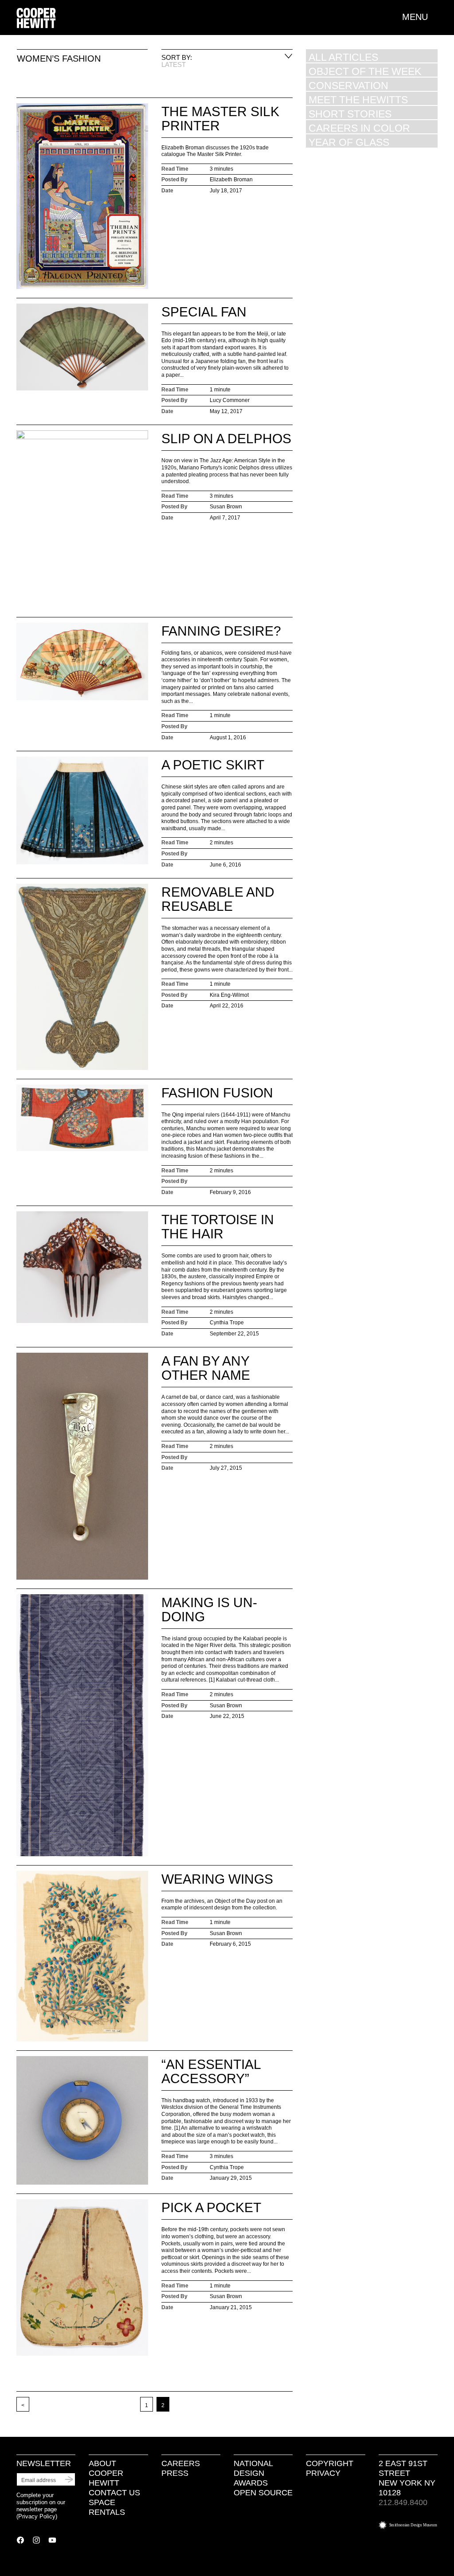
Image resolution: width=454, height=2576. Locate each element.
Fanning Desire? (221, 631)
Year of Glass (349, 142)
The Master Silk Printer (220, 119)
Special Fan (204, 312)
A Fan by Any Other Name (206, 1368)
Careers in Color (359, 128)
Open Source (263, 2493)
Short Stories (350, 114)
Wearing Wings (217, 1879)
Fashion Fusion (217, 1093)
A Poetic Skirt (213, 765)
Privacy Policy (37, 2516)
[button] (420, 17)
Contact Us (114, 2493)
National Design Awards (253, 2473)
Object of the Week (365, 71)
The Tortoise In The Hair (218, 1227)
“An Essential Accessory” (211, 2071)
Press (175, 2473)
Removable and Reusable (218, 899)
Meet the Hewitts (358, 100)
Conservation (348, 85)
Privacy (323, 2473)
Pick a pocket (211, 2207)
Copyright (330, 2463)
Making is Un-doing (209, 1610)
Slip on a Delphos (226, 439)
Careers (181, 2463)
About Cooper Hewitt (106, 2473)
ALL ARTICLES (343, 57)
